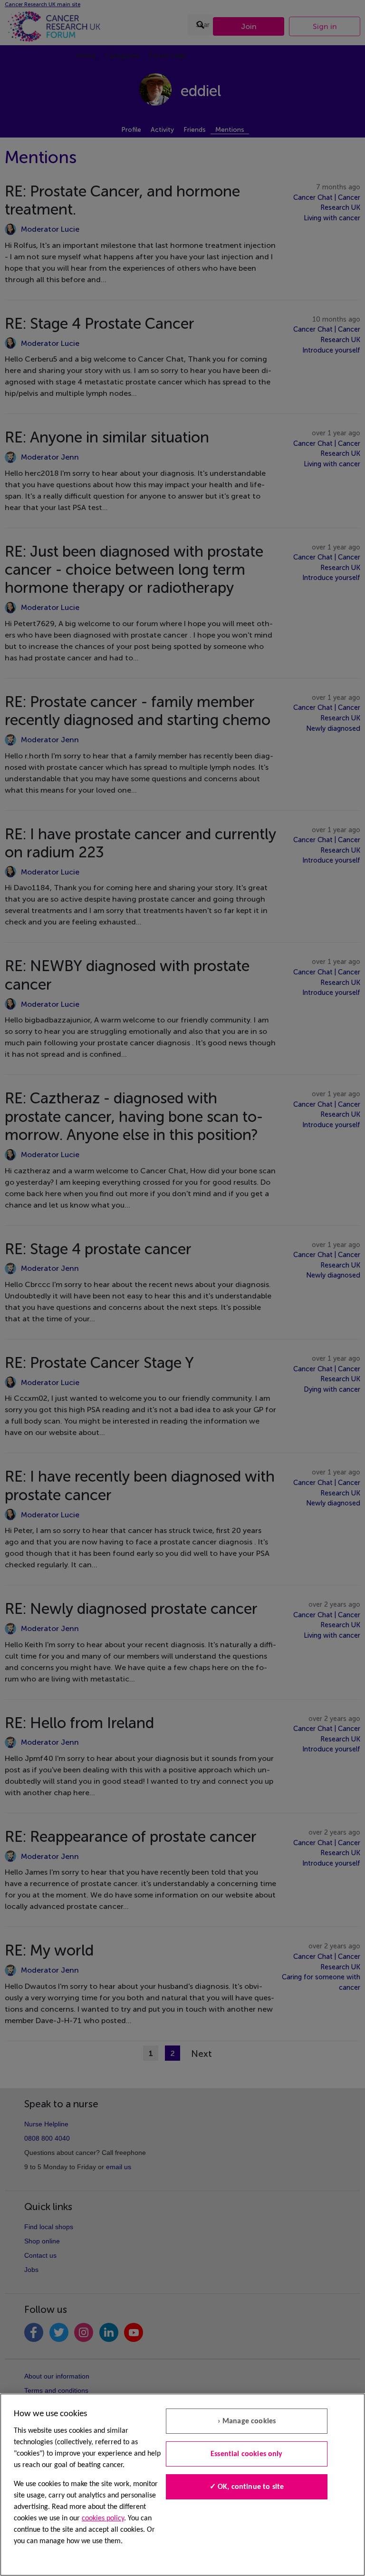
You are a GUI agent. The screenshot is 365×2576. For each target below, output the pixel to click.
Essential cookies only (247, 2454)
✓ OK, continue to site (247, 2487)
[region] (182, 2485)
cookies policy (103, 2518)
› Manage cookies (247, 2421)
